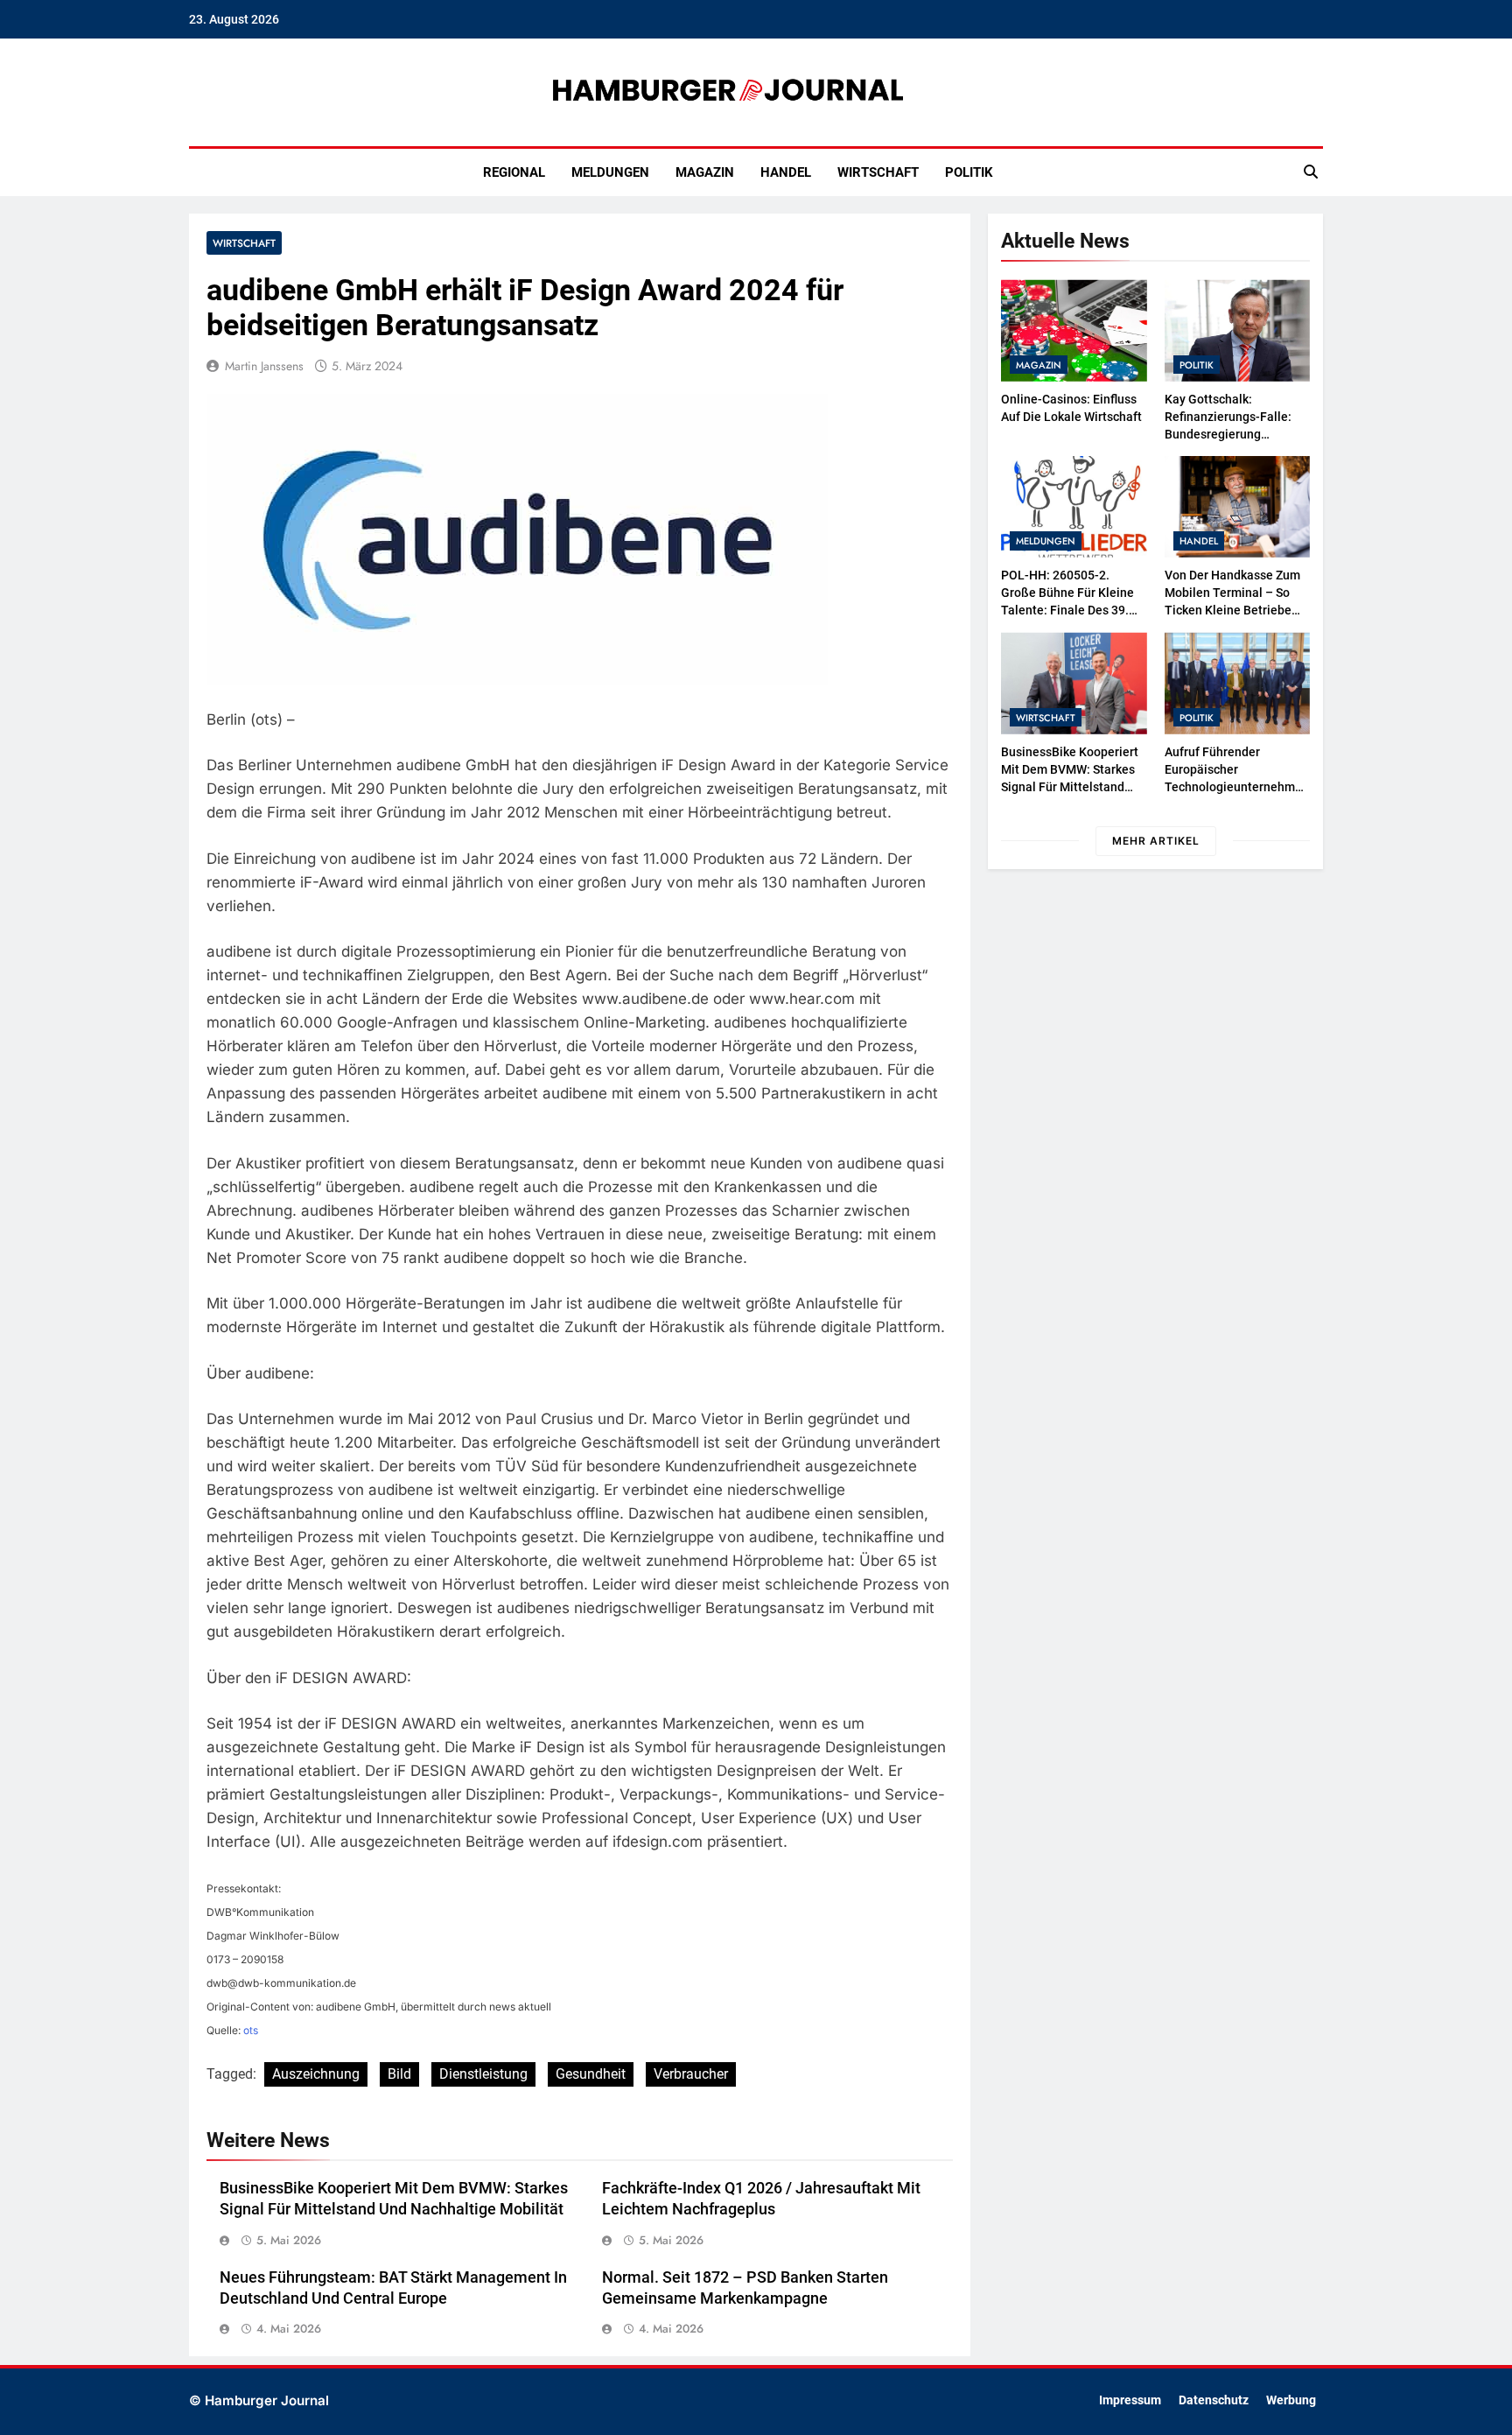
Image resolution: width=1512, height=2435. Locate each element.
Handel (786, 172)
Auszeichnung (316, 2074)
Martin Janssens (264, 366)
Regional (514, 172)
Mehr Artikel (1156, 841)
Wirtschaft (878, 172)
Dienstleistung (483, 2074)
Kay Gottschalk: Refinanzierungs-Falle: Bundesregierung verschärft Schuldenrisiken (1228, 434)
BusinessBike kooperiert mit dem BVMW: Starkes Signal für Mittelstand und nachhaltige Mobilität (1070, 787)
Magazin (705, 172)
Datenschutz (1214, 2400)
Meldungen (610, 172)
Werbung (1291, 2400)
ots (251, 2030)
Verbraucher (691, 2074)
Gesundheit (591, 2074)
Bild (399, 2074)
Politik (969, 172)
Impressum (1130, 2400)
